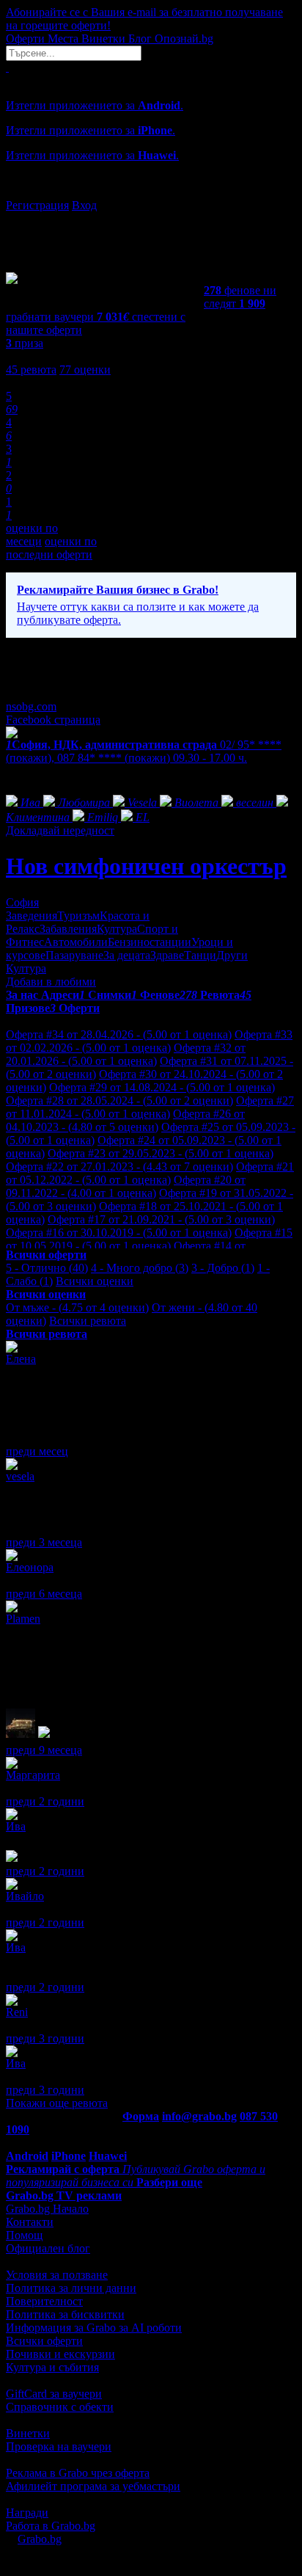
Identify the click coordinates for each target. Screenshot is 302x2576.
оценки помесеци (32, 535)
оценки (85, 370)
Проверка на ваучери (59, 2446)
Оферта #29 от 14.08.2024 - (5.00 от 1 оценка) (162, 1087)
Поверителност (44, 2301)
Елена (21, 1359)
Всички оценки (95, 1281)
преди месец (37, 1451)
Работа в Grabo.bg (51, 2526)
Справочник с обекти (60, 2407)
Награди (27, 2513)
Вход (84, 205)
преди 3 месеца (44, 1542)
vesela (20, 1476)
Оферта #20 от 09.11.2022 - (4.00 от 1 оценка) (126, 1186)
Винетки (28, 2433)
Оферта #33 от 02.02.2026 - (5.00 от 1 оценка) (149, 1041)
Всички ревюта (88, 1321)
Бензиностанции (150, 942)
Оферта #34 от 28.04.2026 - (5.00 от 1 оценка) (119, 1034)
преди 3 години (45, 2038)
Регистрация (37, 205)
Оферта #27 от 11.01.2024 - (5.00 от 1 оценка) (150, 1107)
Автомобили (76, 942)
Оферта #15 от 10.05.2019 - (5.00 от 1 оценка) (149, 1239)
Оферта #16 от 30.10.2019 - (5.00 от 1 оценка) (119, 1233)
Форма (141, 2116)
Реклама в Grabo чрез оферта (78, 2473)
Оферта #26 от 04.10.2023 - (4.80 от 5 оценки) (125, 1120)
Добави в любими (51, 982)
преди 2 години (45, 1801)
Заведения (32, 916)
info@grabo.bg (199, 2116)
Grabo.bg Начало (47, 2209)
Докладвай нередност (60, 830)
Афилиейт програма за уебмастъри (93, 2486)
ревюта (31, 370)
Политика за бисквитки (65, 2314)
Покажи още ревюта (57, 2103)
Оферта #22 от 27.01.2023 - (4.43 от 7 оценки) (119, 1167)
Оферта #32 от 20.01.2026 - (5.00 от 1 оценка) (126, 1054)
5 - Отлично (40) (47, 1268)
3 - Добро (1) (223, 1268)
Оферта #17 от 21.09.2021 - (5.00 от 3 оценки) (161, 1219)
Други (232, 955)
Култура (117, 929)
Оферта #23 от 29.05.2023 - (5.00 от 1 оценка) (161, 1153)
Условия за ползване (57, 2275)
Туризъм (78, 916)
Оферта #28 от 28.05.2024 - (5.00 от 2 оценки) (119, 1100)
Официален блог (48, 2248)
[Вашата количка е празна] (7, 67)
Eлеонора (30, 1567)
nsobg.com (31, 706)
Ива (16, 1826)
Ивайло (25, 1896)
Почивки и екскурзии (60, 2354)
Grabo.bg (40, 2539)
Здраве (167, 955)
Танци (200, 955)
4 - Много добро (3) (140, 1268)
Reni (17, 2012)
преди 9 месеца (44, 1750)
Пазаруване (74, 955)
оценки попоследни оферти (51, 548)
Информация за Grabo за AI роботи (94, 2328)
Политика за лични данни (71, 2288)
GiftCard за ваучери (54, 2394)
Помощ (24, 2235)
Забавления (68, 929)
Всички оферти (44, 2341)
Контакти (30, 2222)
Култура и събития (52, 2367)
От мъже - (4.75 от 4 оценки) (77, 1307)
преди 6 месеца (44, 1594)
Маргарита (33, 1775)
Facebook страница (53, 720)
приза (25, 343)
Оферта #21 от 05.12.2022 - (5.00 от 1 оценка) (150, 1173)
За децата (127, 955)
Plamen (23, 1619)
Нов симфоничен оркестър (146, 866)
